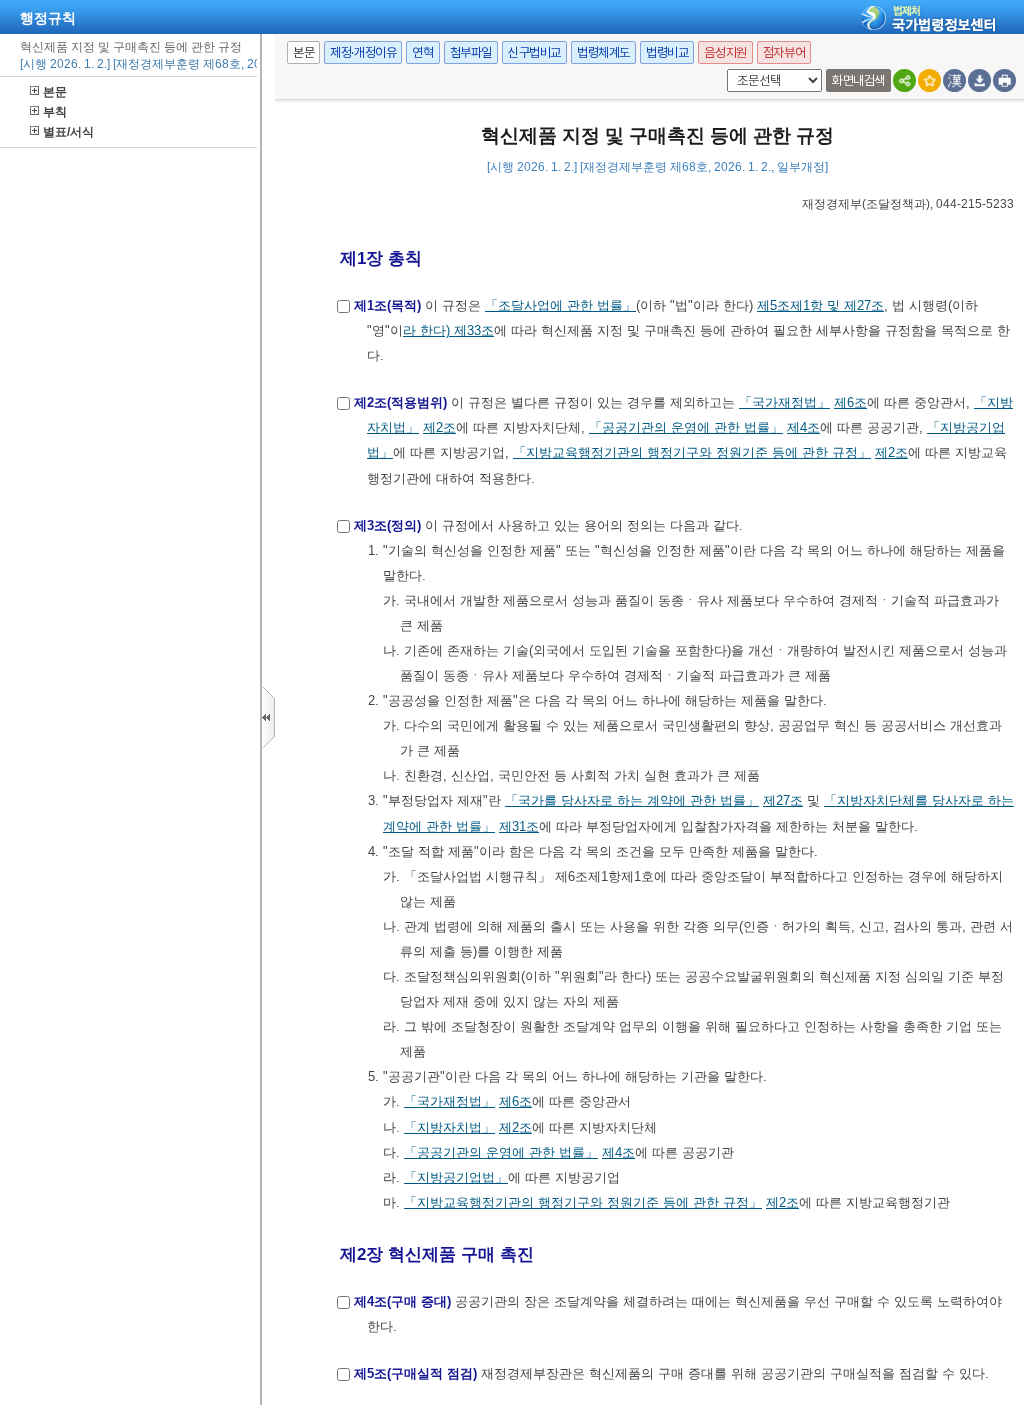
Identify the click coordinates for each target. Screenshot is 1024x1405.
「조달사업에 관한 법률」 (560, 305)
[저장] (979, 80)
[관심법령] (929, 80)
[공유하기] (904, 80)
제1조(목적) (387, 305)
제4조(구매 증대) (402, 1301)
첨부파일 (471, 52)
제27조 (783, 800)
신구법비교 (534, 52)
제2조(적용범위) (400, 402)
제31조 (519, 826)
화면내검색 (858, 80)
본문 (55, 92)
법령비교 (667, 52)
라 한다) (428, 330)
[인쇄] (1004, 80)
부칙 (55, 112)
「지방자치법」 (449, 1127)
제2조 (439, 427)
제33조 (474, 330)
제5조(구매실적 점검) (415, 1373)
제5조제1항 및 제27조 (820, 305)
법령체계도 (603, 52)
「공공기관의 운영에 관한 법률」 (686, 427)
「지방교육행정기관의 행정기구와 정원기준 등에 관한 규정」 (692, 452)
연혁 (422, 52)
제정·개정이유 (363, 52)
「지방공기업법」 (456, 1177)
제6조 (850, 402)
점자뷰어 (784, 52)
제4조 (803, 427)
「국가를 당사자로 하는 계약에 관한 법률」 (632, 800)
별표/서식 (68, 132)
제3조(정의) (387, 525)
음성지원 (725, 52)
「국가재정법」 (784, 402)
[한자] (954, 80)
